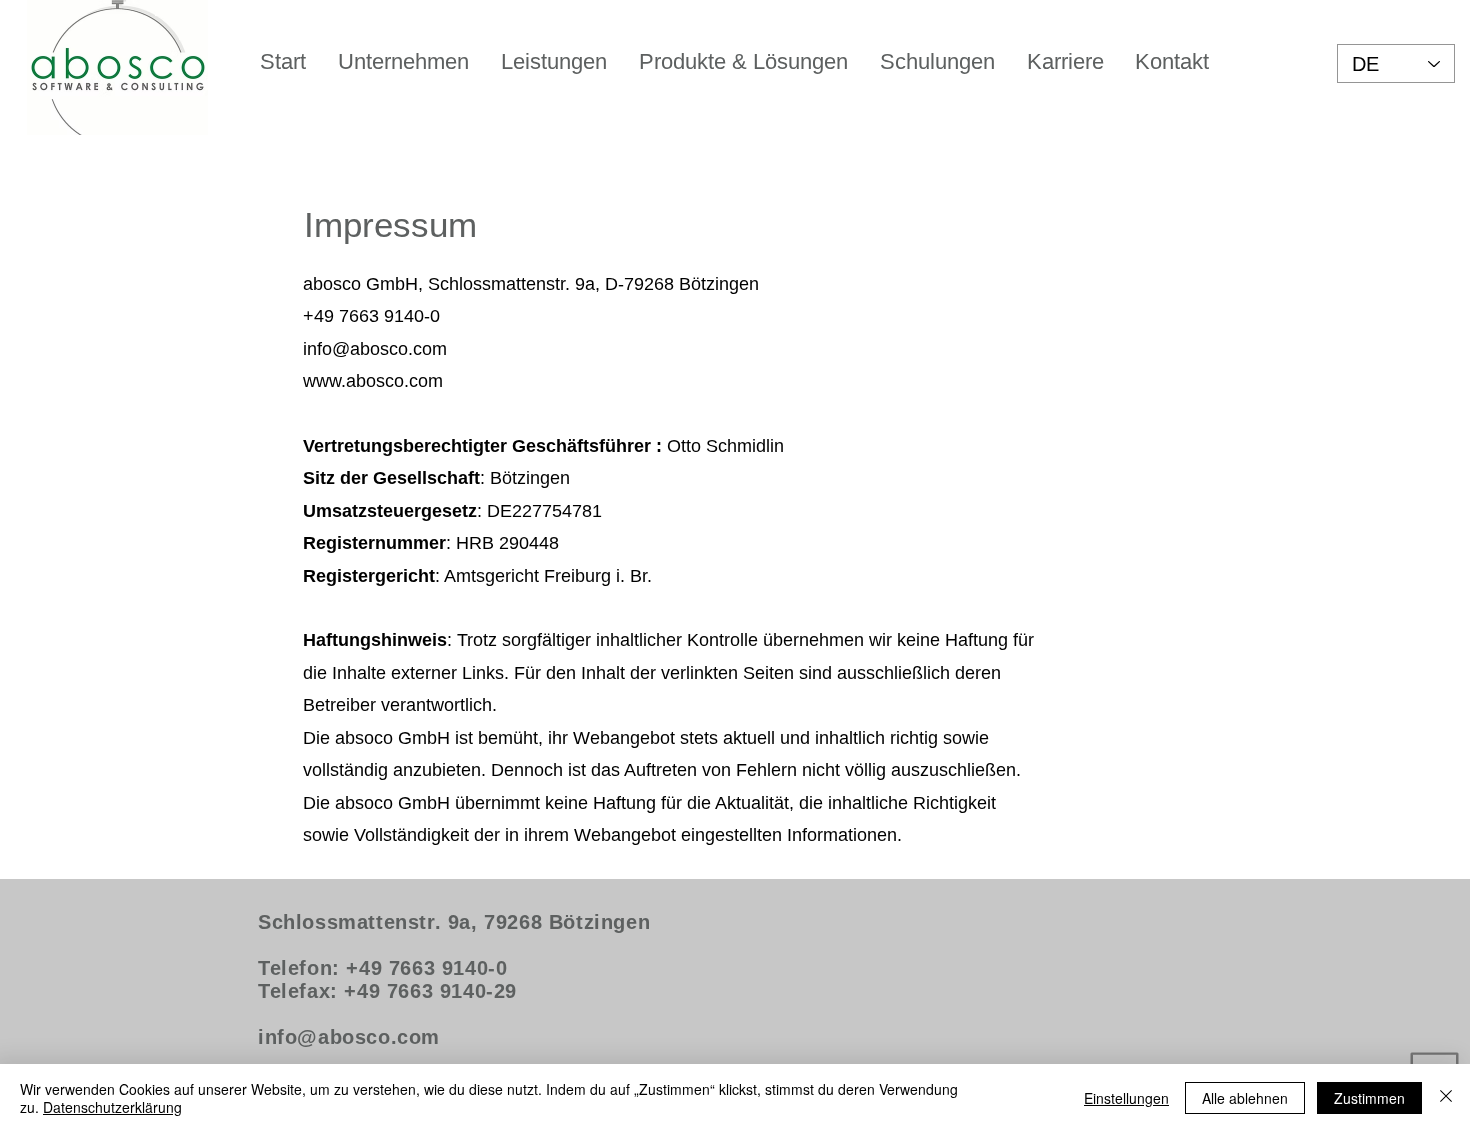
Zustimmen (1369, 1098)
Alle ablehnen (1245, 1098)
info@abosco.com (375, 349)
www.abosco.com (373, 381)
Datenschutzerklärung (112, 1107)
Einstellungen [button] (1126, 1098)
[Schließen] (1446, 1098)
